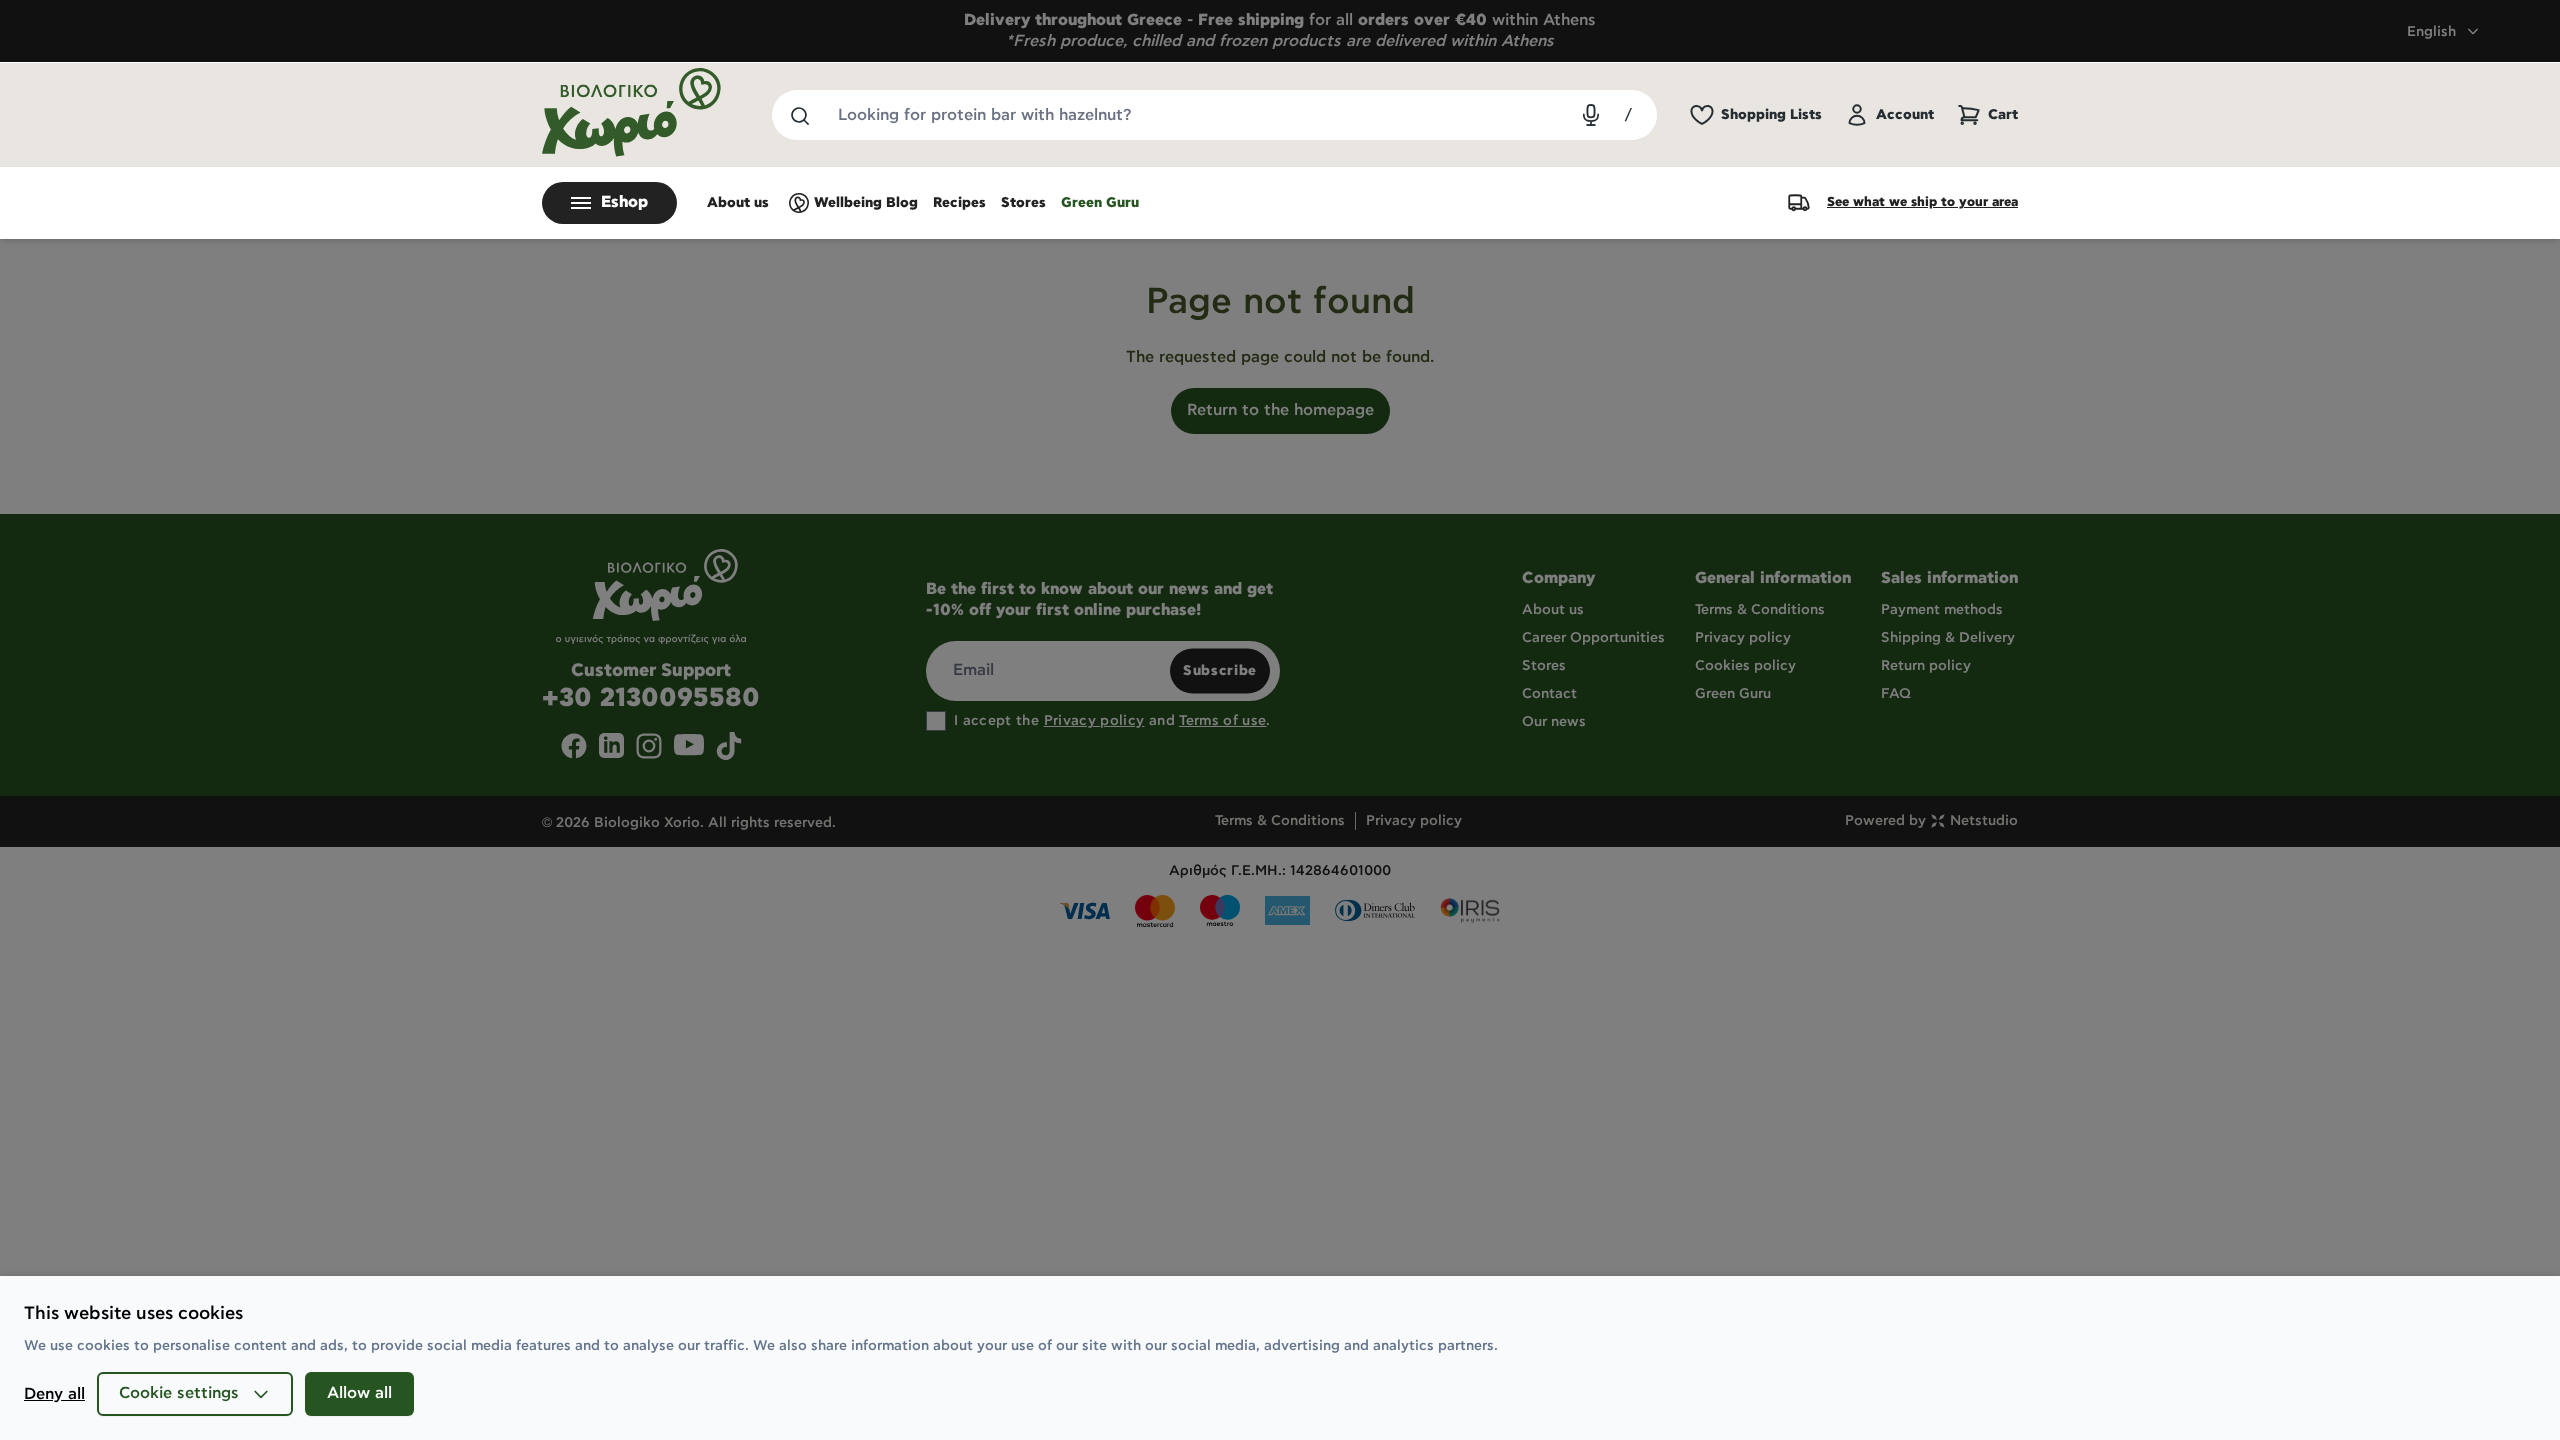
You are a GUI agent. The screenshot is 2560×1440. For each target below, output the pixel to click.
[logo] (632, 112)
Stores (1023, 203)
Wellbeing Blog (866, 203)
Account (1905, 115)
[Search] (799, 115)
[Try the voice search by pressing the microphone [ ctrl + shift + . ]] (1591, 115)
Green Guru (1100, 203)
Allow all (359, 1393)
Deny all (54, 1394)
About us (738, 203)
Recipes (959, 203)
